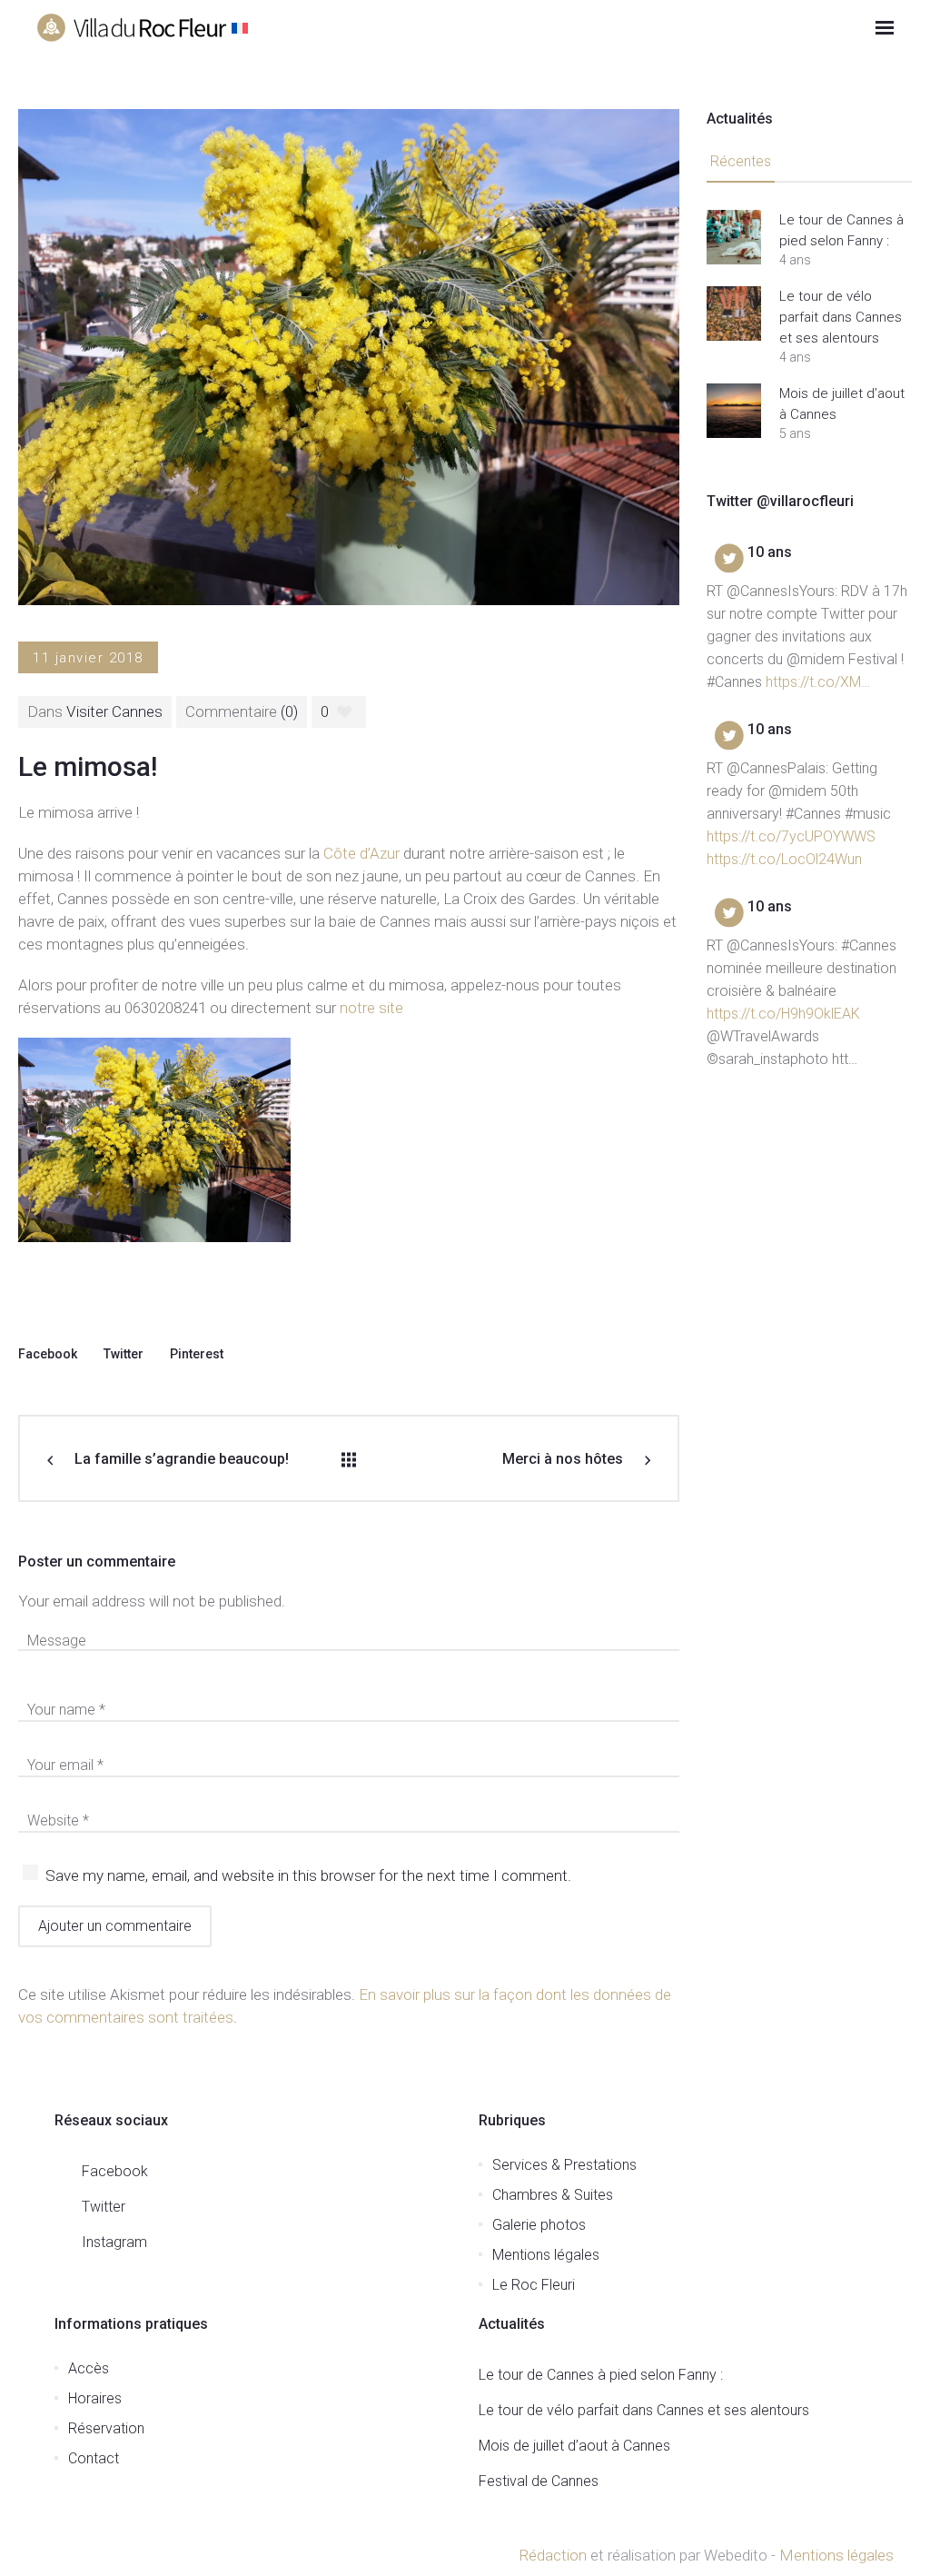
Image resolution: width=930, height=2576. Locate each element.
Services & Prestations (564, 2165)
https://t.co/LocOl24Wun (784, 859)
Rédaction (553, 2555)
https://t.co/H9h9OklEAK (783, 1014)
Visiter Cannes (114, 711)
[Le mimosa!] (349, 356)
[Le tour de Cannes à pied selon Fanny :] (734, 237)
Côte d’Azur (361, 853)
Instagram (114, 2242)
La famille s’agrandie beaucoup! (182, 1459)
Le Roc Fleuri (534, 2285)
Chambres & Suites (553, 2195)
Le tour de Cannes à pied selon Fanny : (841, 230)
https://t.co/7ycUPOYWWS (791, 836)
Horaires (95, 2398)
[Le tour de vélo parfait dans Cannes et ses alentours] (734, 313)
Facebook (48, 1354)
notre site (373, 1008)
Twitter (124, 1354)
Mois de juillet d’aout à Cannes (842, 404)
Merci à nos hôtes (563, 1459)
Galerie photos (539, 2225)
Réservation (106, 2428)
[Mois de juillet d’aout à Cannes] (734, 411)
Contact (94, 2458)
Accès (89, 2368)
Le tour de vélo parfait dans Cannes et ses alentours (841, 317)
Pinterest (197, 1354)
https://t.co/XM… (818, 682)
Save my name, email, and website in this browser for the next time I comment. (308, 1875)
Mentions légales (546, 2255)
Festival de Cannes (539, 2481)
